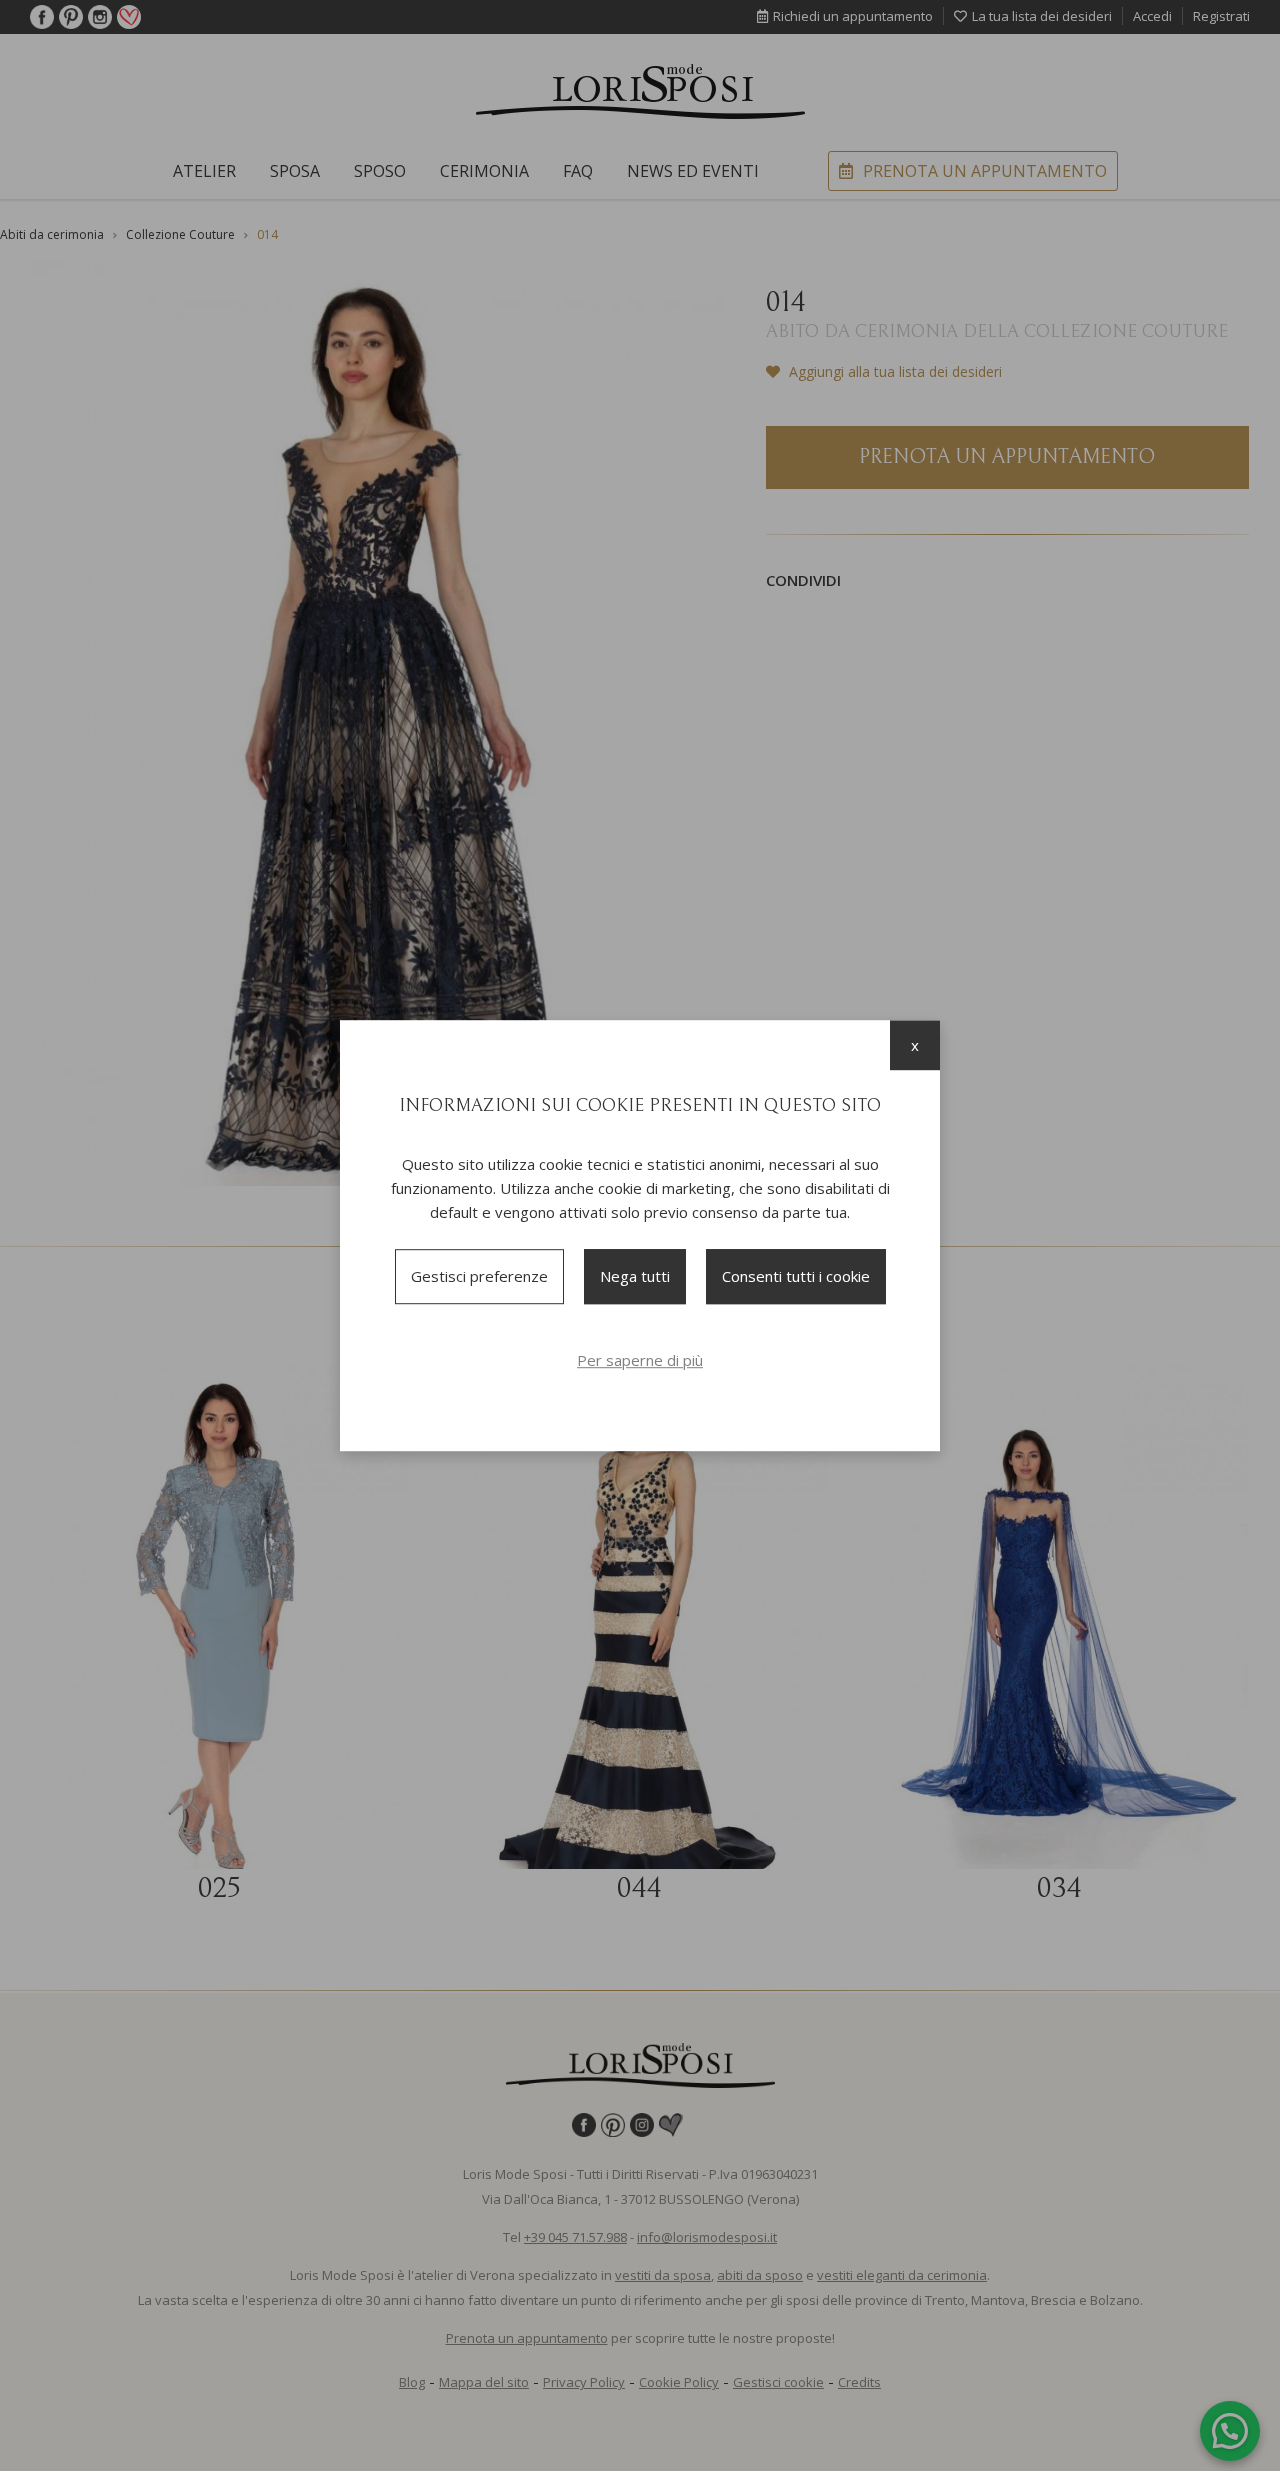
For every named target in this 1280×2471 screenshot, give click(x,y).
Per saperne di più (640, 1360)
